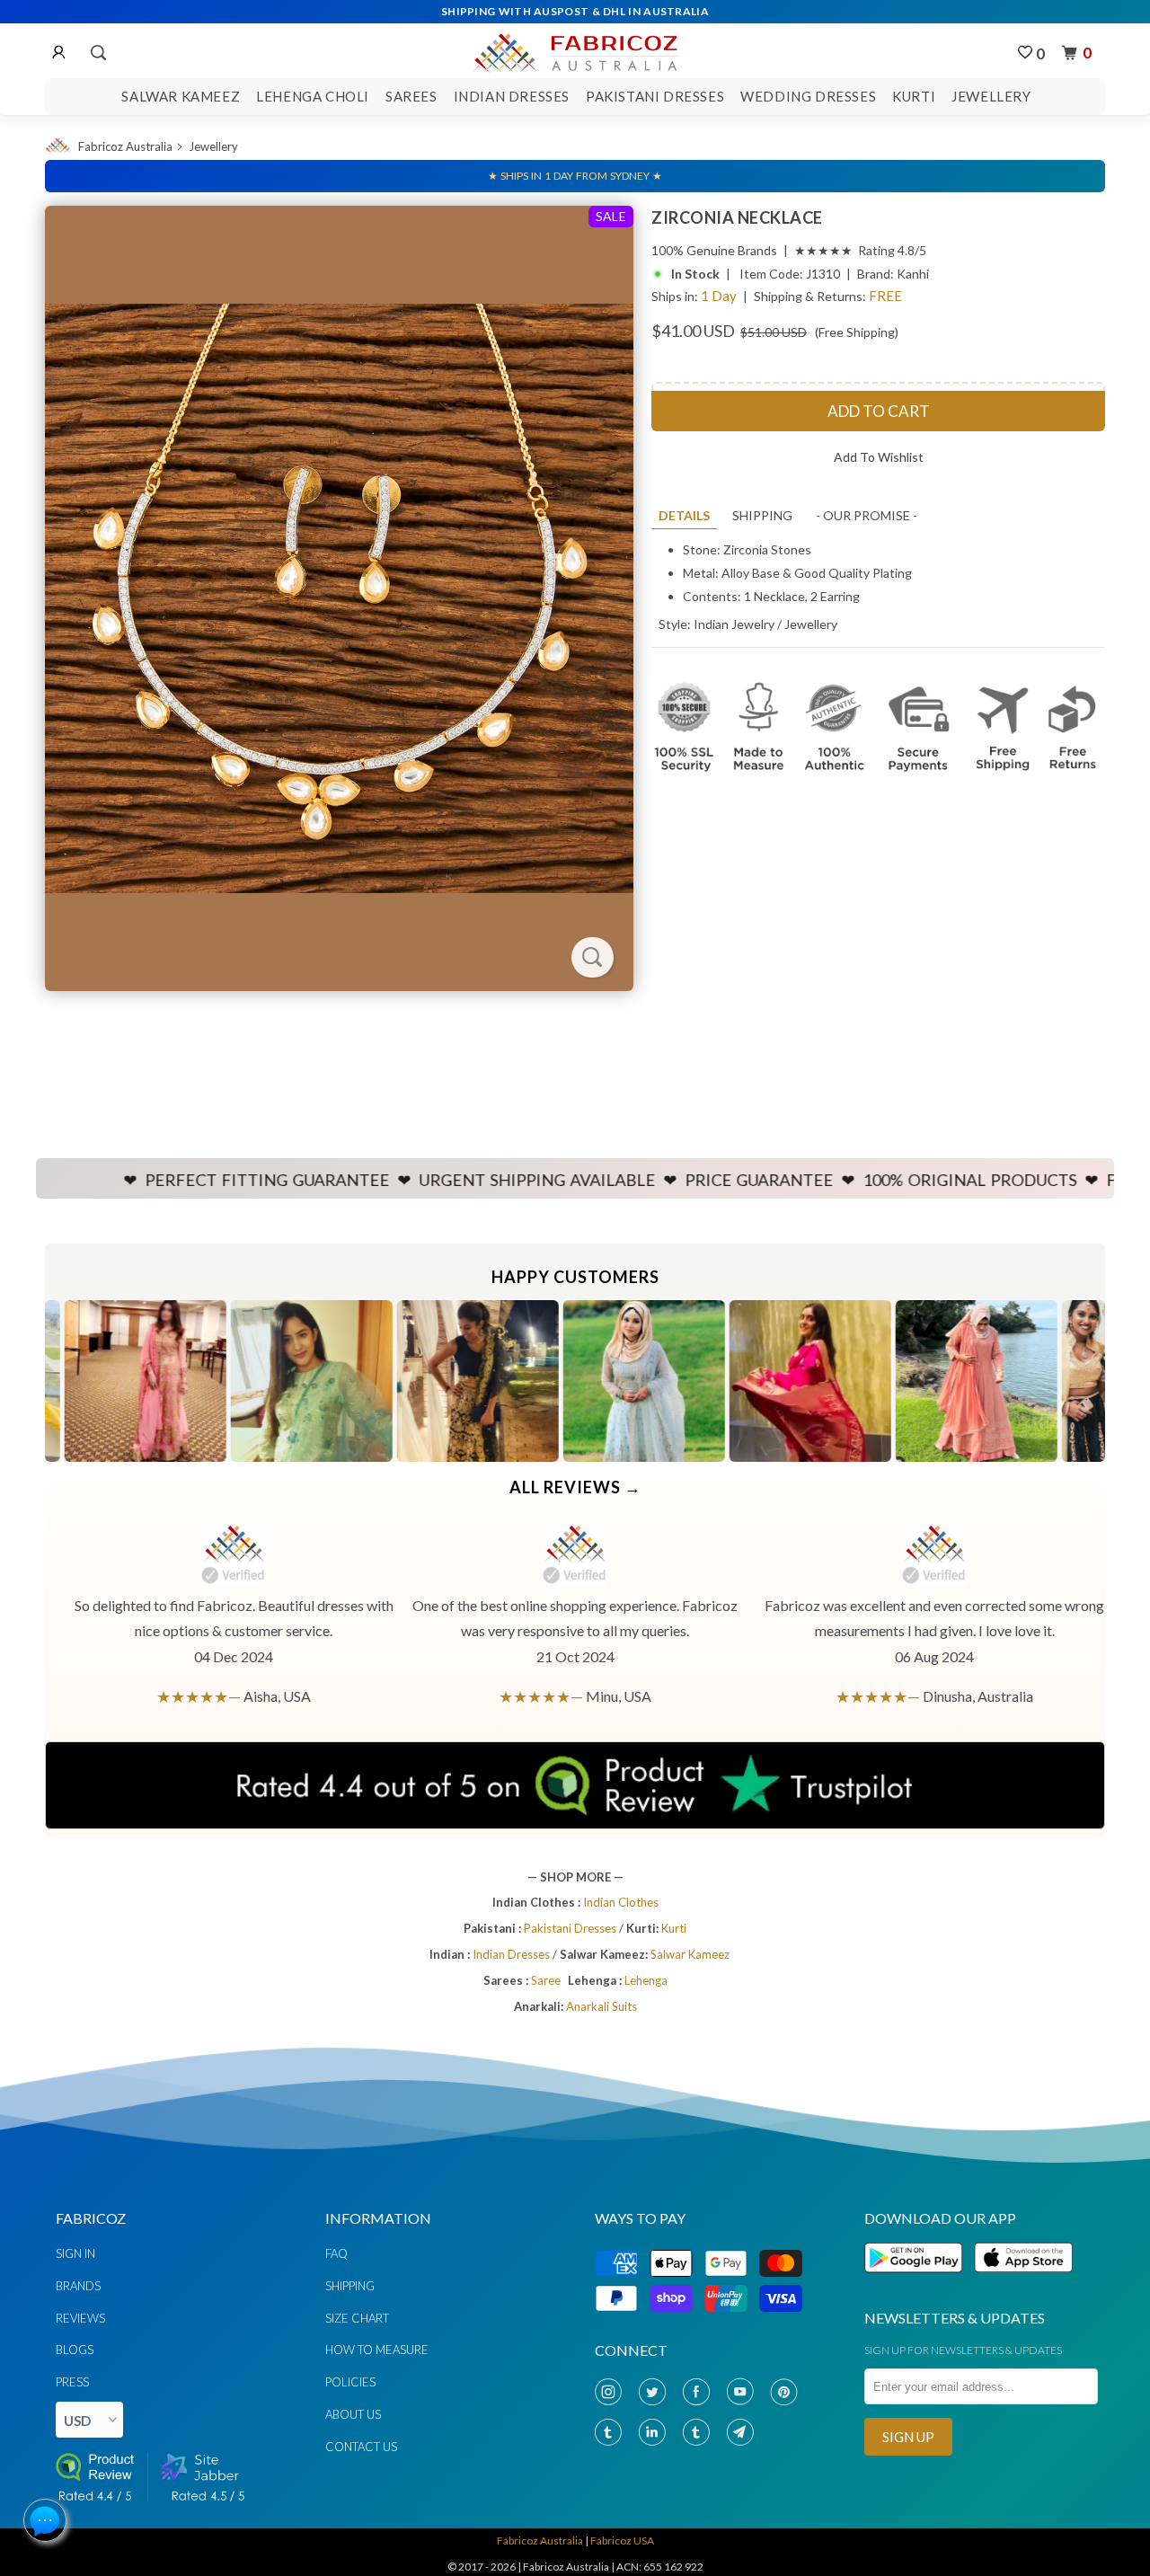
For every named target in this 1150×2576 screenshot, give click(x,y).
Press (72, 2382)
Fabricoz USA (622, 2541)
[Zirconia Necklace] (339, 598)
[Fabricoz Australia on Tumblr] (612, 2433)
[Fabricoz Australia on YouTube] (744, 2392)
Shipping (762, 515)
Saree (546, 1980)
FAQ (336, 2253)
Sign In (75, 2253)
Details (684, 515)
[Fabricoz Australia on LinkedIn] (656, 2433)
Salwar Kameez (181, 96)
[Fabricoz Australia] (575, 50)
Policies (350, 2382)
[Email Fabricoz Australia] (744, 2433)
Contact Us (361, 2447)
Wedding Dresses (808, 96)
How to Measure (377, 2350)
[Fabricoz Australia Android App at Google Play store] (918, 2283)
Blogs (75, 2350)
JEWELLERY (991, 96)
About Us (353, 2414)
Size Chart (357, 2318)
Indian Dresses (512, 96)
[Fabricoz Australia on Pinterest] (788, 2392)
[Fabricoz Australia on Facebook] (700, 2392)
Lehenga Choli (313, 96)
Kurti (914, 96)
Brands (78, 2286)
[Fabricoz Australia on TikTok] (700, 2433)
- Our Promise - (867, 515)
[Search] (97, 53)
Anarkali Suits (602, 2006)
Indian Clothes (621, 1902)
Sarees (411, 96)
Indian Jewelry (734, 624)
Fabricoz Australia (125, 146)
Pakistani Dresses (655, 96)
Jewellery (213, 146)
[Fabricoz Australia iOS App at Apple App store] (1022, 2283)
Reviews (80, 2318)
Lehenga (646, 1980)
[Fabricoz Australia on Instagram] (612, 2392)
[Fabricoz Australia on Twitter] (656, 2392)
